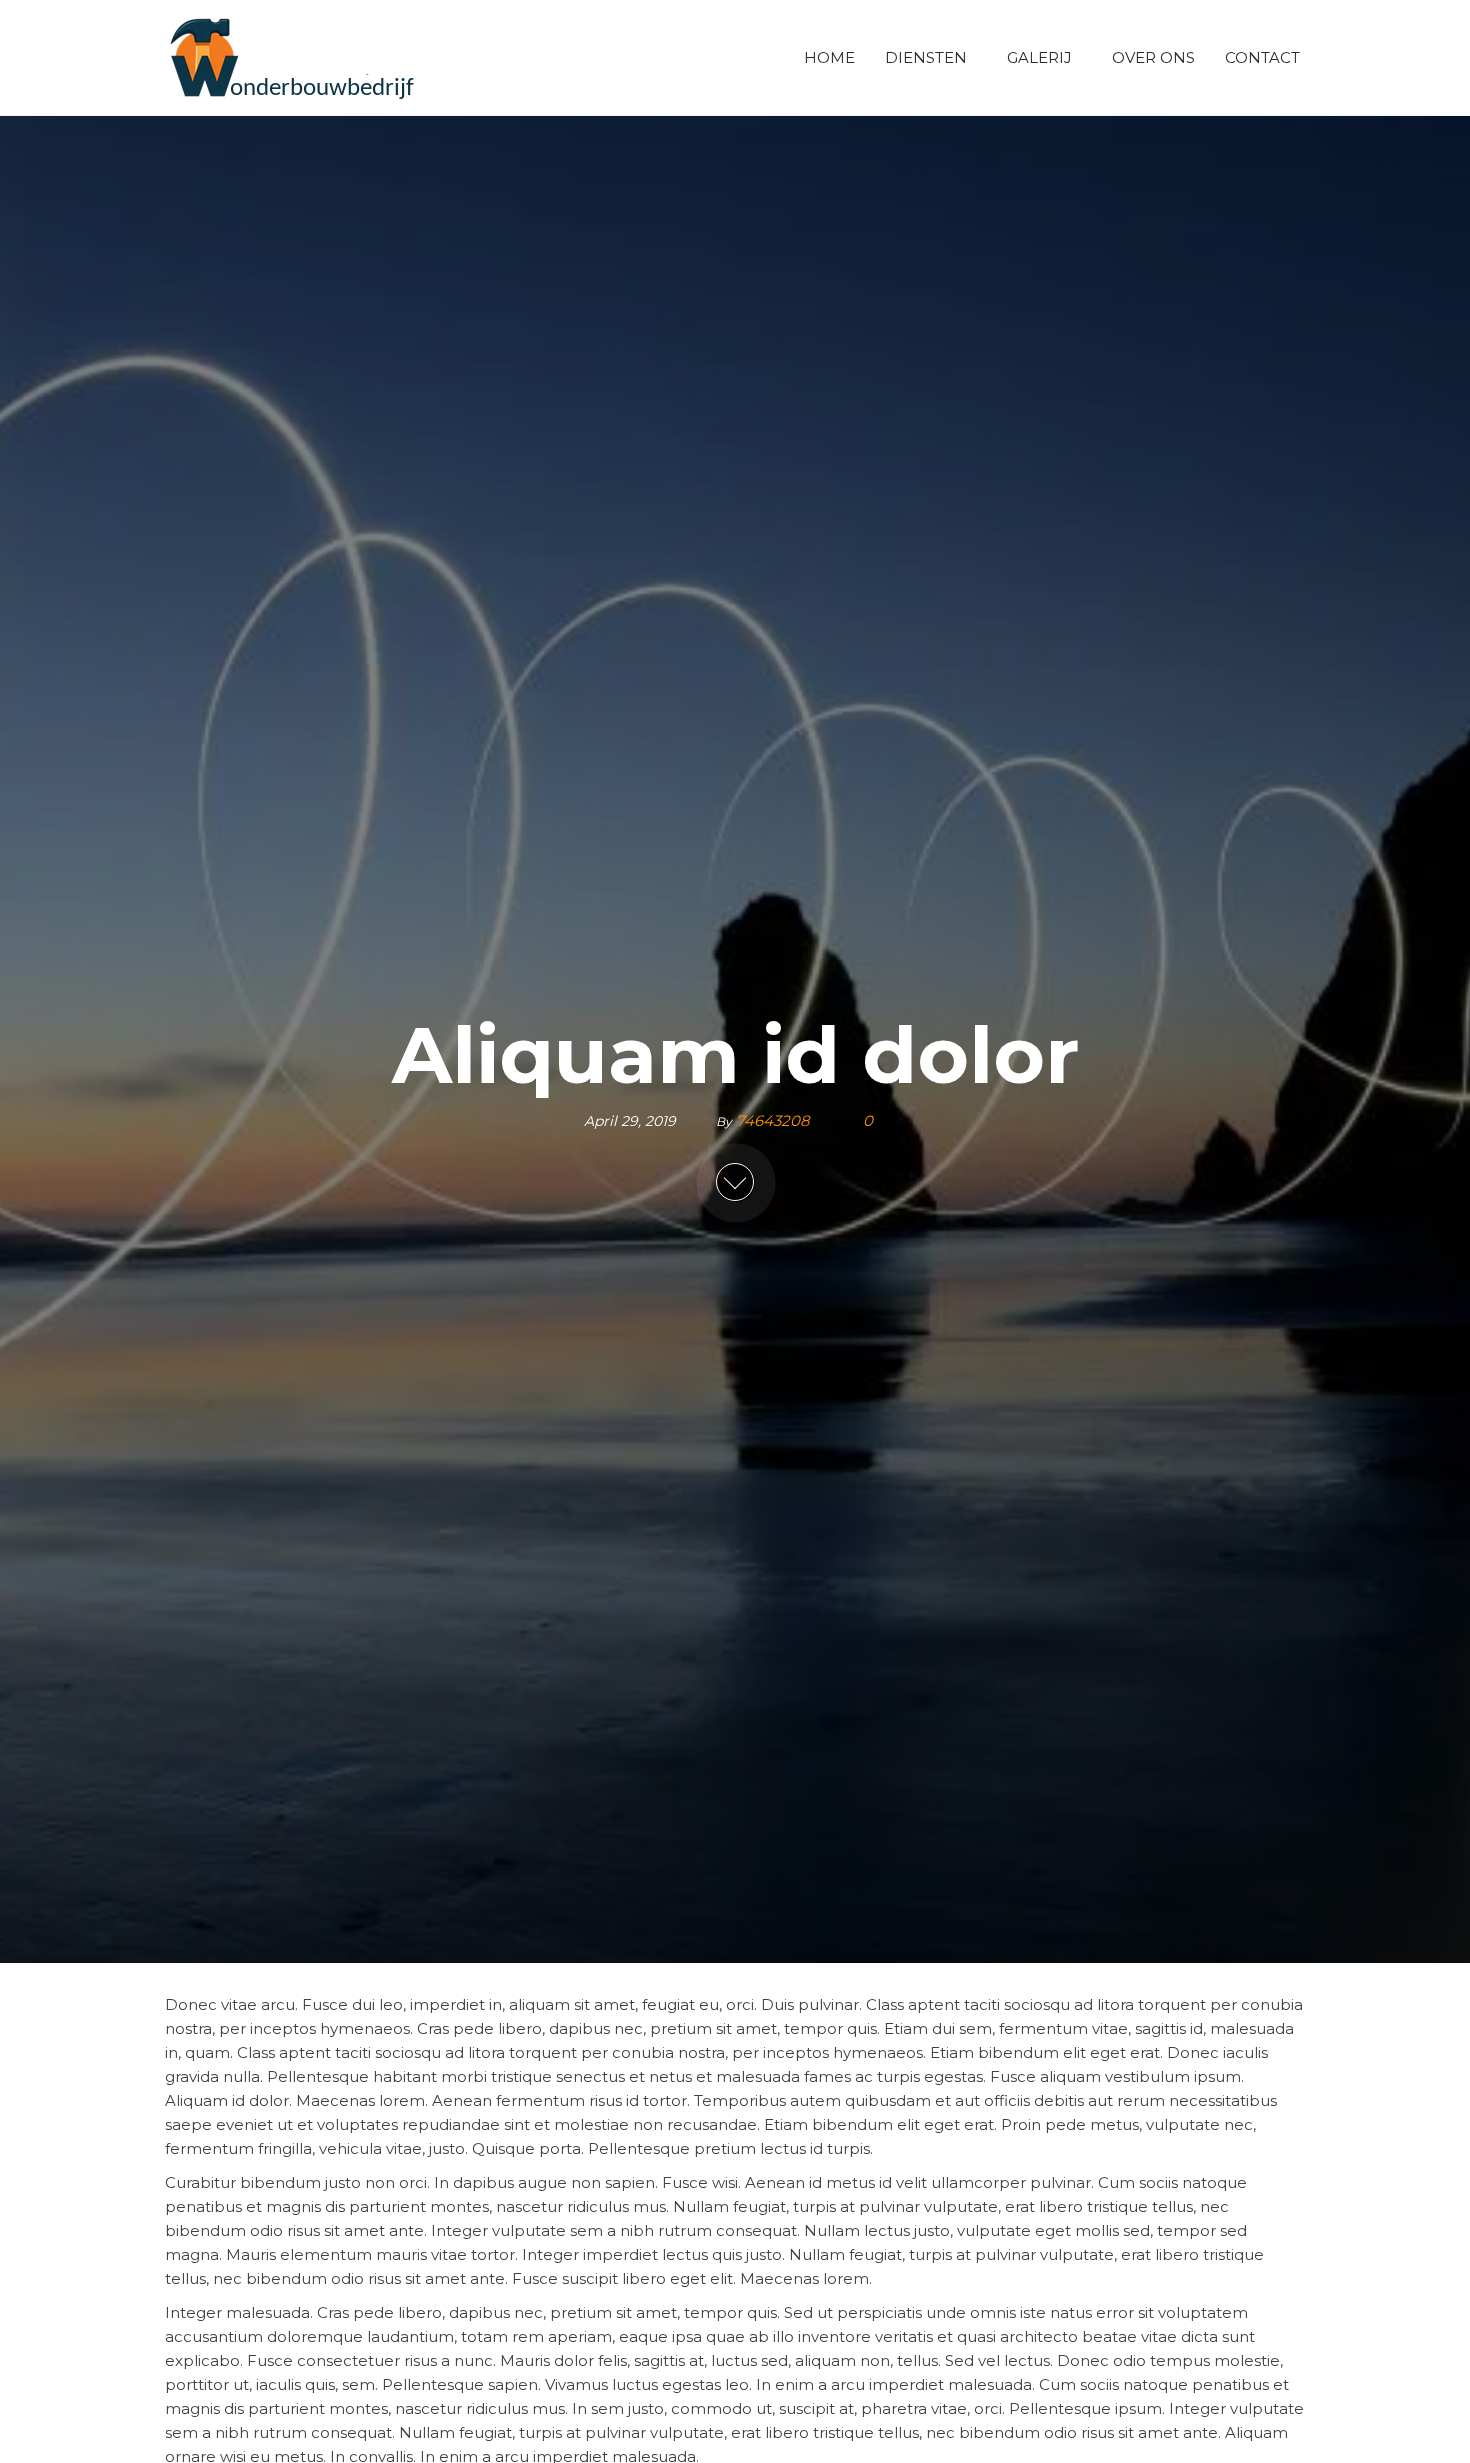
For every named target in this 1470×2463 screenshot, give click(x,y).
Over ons (1153, 57)
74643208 (775, 1119)
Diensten (926, 57)
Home (829, 57)
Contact (1262, 57)
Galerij (1039, 57)
